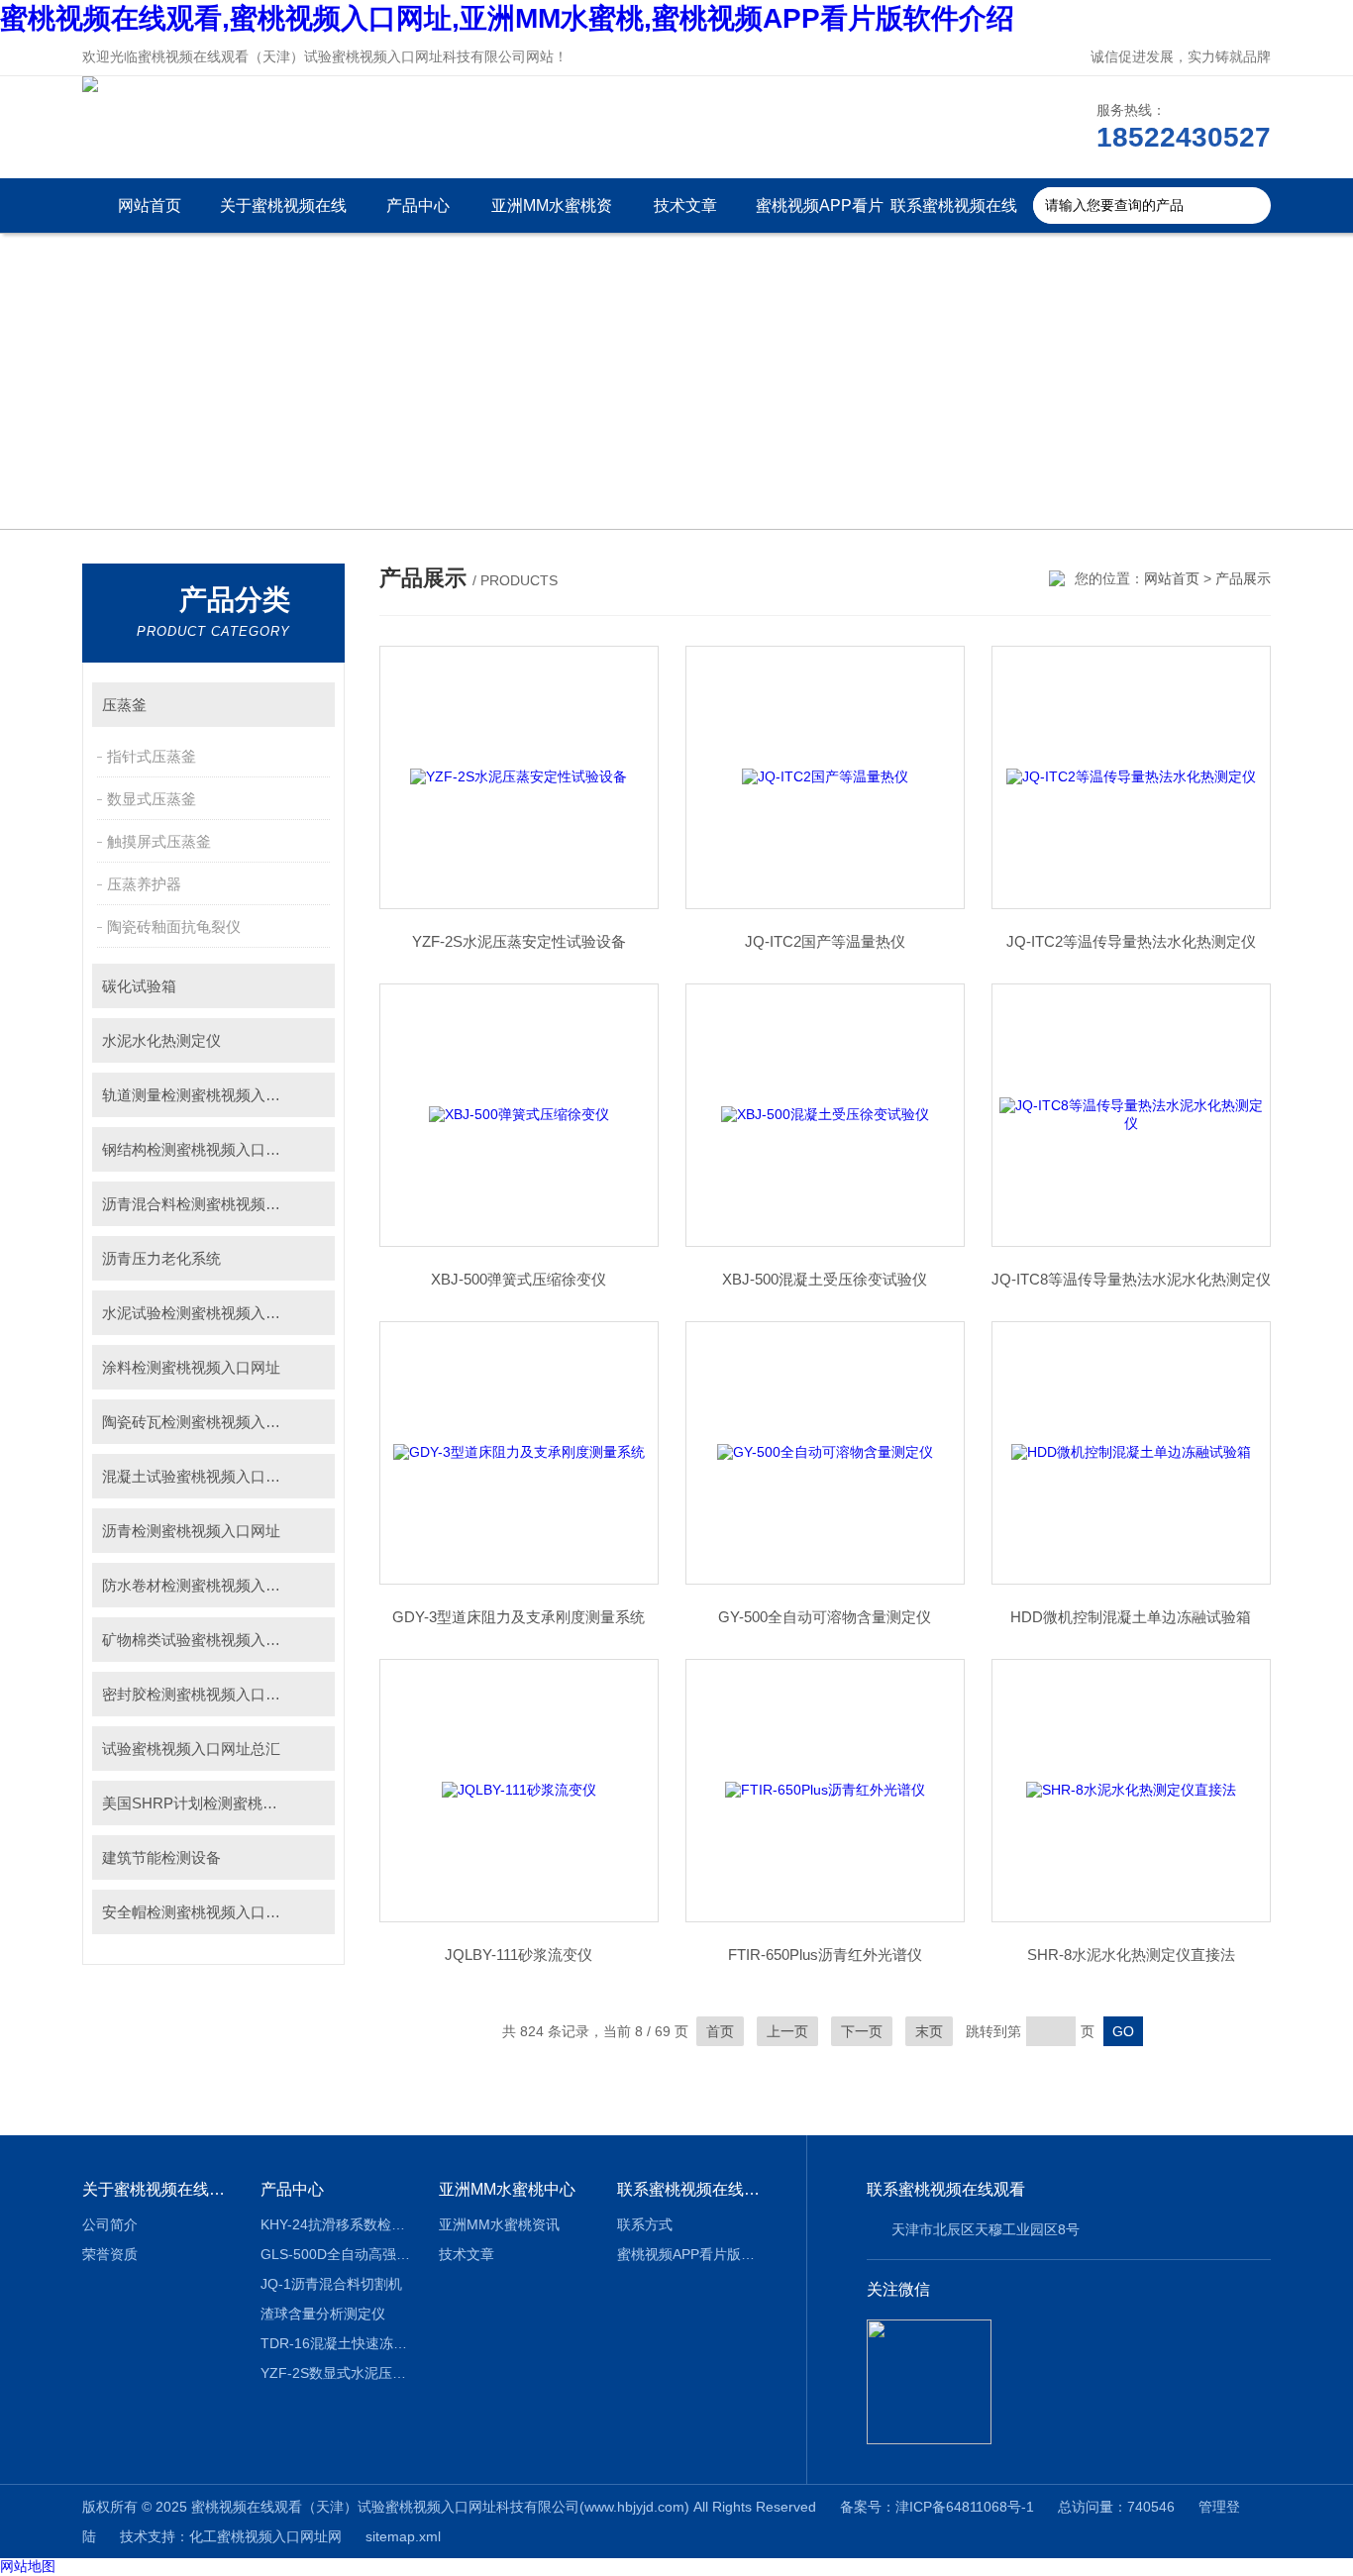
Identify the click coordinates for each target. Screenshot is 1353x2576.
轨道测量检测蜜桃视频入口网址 (206, 1095)
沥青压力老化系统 (161, 1258)
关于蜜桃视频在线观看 (283, 215)
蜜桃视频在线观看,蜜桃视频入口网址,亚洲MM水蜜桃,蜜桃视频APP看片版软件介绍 (507, 18)
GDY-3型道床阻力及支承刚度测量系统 (519, 1617)
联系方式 (645, 2224)
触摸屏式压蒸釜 (159, 841)
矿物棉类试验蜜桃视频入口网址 (206, 1640)
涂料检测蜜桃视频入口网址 (191, 1367)
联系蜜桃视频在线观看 (954, 215)
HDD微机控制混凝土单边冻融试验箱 (1131, 1617)
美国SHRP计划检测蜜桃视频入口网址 (218, 1803)
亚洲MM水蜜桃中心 (507, 2189)
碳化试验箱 (139, 986)
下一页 (862, 2031)
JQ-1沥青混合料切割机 (331, 2284)
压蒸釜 (124, 705)
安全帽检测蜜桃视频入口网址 (199, 1912)
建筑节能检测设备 (161, 1857)
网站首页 (150, 206)
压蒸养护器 (144, 884)
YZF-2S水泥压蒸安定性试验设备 (519, 941)
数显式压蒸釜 (152, 799)
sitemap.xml (403, 2536)
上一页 (787, 2031)
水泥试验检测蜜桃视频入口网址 (206, 1313)
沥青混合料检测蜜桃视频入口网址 (213, 1204)
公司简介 (110, 2224)
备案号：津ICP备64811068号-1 (937, 2507)
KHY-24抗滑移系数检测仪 (335, 2224)
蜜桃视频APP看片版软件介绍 (820, 215)
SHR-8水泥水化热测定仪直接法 (1131, 1955)
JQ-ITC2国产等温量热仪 (825, 941)
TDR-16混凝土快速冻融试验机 (335, 2343)
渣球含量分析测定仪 (323, 2314)
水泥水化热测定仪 (161, 1040)
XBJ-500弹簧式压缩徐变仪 (519, 1279)
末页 (929, 2031)
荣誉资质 (110, 2254)
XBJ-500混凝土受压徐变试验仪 (825, 1279)
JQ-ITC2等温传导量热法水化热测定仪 (1131, 941)
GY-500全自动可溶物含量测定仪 (825, 1617)
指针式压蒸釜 (152, 756)
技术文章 (685, 206)
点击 (311, 705)
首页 (720, 2031)
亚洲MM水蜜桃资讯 (552, 215)
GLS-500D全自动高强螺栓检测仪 (335, 2254)
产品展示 (1243, 578)
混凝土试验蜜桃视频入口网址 (199, 1476)
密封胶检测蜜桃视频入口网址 (199, 1694)
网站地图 (28, 2566)
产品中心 (418, 206)
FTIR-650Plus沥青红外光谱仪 (825, 1955)
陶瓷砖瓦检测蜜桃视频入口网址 (206, 1422)
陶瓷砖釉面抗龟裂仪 (174, 927)
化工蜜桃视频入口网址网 (265, 2536)
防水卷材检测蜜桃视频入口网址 (206, 1585)
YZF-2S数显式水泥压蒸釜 (335, 2373)
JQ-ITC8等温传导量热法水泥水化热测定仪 (1131, 1279)
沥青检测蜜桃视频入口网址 (191, 1531)
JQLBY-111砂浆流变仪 (519, 1955)
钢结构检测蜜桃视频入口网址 (199, 1149)
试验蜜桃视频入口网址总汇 (191, 1749)
